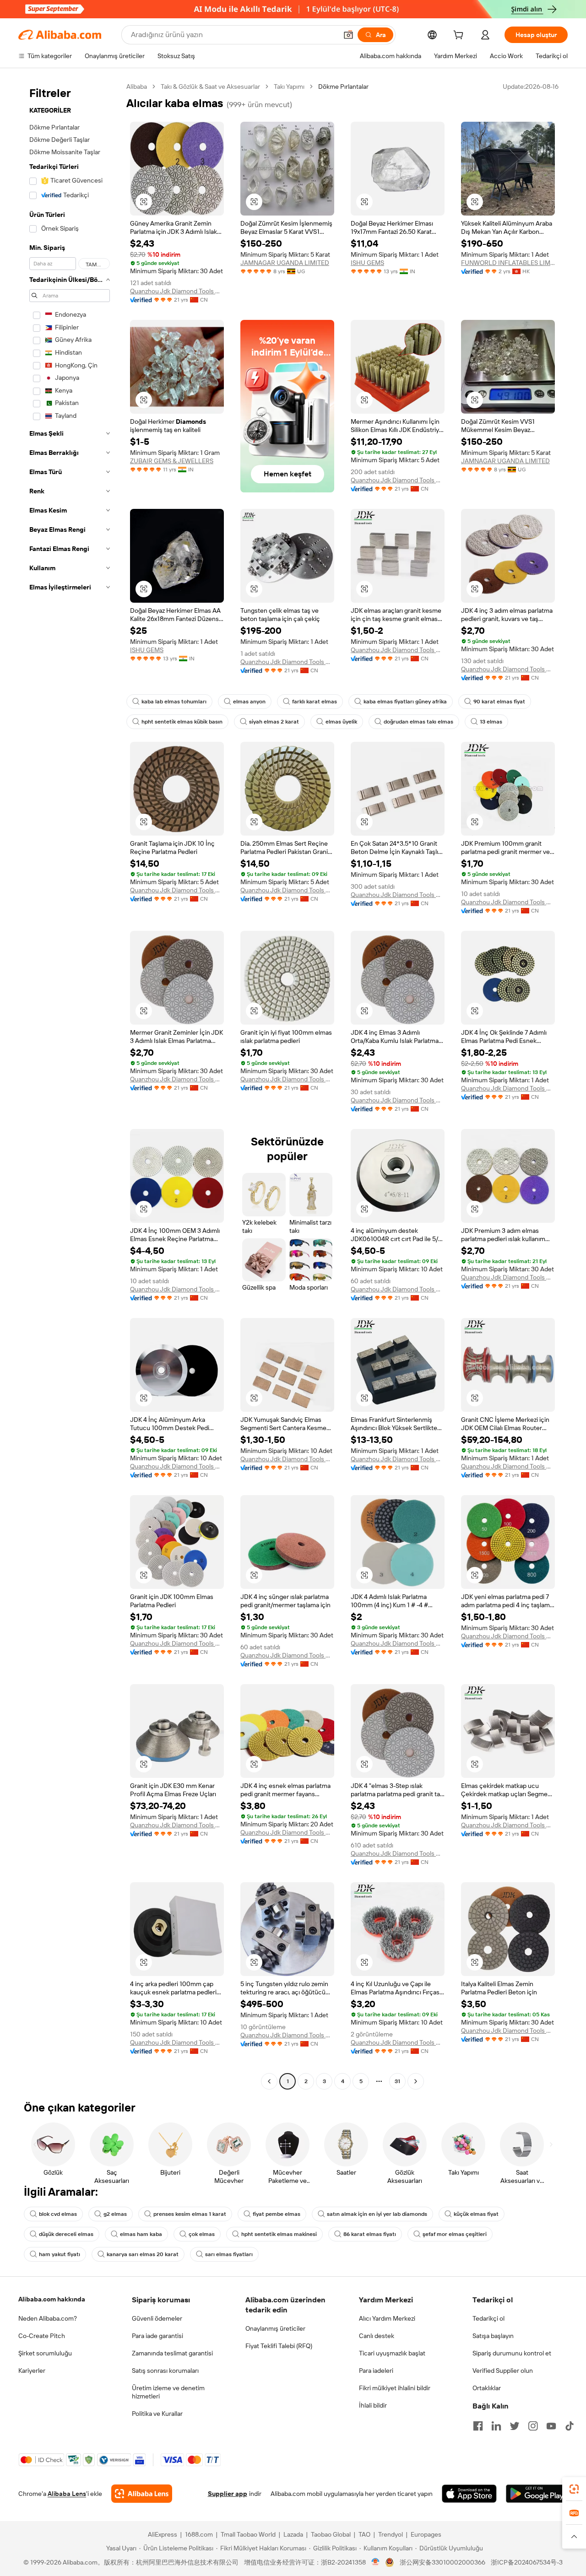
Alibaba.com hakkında (52, 2299)
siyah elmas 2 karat (274, 722)
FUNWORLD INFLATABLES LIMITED (508, 263)
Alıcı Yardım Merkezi (387, 2318)
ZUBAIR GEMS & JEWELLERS (172, 461)
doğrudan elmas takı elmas (418, 722)
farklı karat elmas (315, 702)
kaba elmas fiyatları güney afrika (405, 702)
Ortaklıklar (487, 2388)
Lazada (293, 2534)
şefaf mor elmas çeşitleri (455, 2234)
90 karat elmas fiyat (499, 702)
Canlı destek (377, 2336)
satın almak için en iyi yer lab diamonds (377, 2214)
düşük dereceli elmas (66, 2234)
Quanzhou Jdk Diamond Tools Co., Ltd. (177, 291)
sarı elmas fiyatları (229, 2254)
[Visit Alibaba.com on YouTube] (551, 2426)
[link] (574, 2489)
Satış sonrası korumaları (165, 2371)
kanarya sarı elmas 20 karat (143, 2254)
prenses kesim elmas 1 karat (190, 2214)
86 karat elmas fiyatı (370, 2234)
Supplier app (228, 2494)
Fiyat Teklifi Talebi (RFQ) (279, 2346)
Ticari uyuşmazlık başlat (392, 2353)
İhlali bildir (373, 2405)
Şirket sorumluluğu (45, 2353)
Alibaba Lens (67, 2494)
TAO (364, 2534)
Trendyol (391, 2534)
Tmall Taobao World (248, 2534)
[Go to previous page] (269, 2081)
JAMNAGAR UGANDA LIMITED (285, 263)
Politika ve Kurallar (157, 2414)
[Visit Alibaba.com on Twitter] (515, 2426)
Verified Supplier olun (503, 2371)
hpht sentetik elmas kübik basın (182, 722)
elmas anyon (249, 702)
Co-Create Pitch (42, 2336)
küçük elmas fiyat (476, 2214)
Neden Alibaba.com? (48, 2318)
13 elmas (491, 722)
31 (397, 2081)
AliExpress (163, 2534)
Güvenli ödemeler (157, 2318)
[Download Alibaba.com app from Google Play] (537, 2494)
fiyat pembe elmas (277, 2214)
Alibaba (137, 86)
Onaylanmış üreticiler (275, 2328)
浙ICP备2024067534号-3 (527, 2562)
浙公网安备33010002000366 (442, 2562)
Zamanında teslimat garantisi (172, 2353)
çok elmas (202, 2234)
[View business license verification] (376, 2562)
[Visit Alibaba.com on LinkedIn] (496, 2426)
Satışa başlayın (493, 2336)
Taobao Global (331, 2534)
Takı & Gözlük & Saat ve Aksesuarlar (210, 86)
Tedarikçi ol (488, 2318)
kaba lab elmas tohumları (174, 702)
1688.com (199, 2534)
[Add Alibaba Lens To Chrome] (142, 2494)
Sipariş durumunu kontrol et (512, 2353)
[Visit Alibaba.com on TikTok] (570, 2426)
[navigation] (70, 1085)
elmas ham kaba (141, 2234)
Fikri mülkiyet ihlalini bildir (395, 2388)
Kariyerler (32, 2371)
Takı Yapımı (289, 86)
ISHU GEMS (367, 263)
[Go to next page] (416, 2081)
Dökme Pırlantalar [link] (343, 86)
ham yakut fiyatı (60, 2254)
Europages (426, 2534)
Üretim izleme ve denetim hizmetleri (168, 2392)
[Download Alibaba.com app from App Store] (469, 2494)
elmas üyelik (341, 722)
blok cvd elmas (58, 2214)
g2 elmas (115, 2214)
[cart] (460, 36)
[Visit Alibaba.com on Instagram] (533, 2426)
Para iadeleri (376, 2371)
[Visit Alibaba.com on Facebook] (478, 2426)
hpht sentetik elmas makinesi (279, 2234)
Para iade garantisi (157, 2336)
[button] (348, 35)
